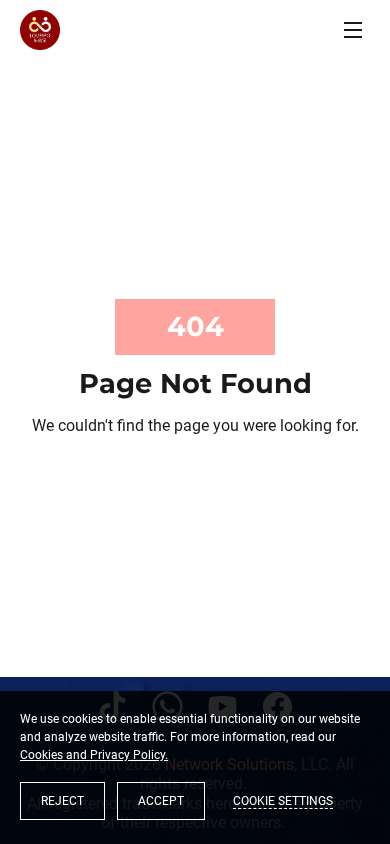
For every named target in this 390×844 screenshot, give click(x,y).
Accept (161, 801)
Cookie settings (283, 801)
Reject (62, 801)
